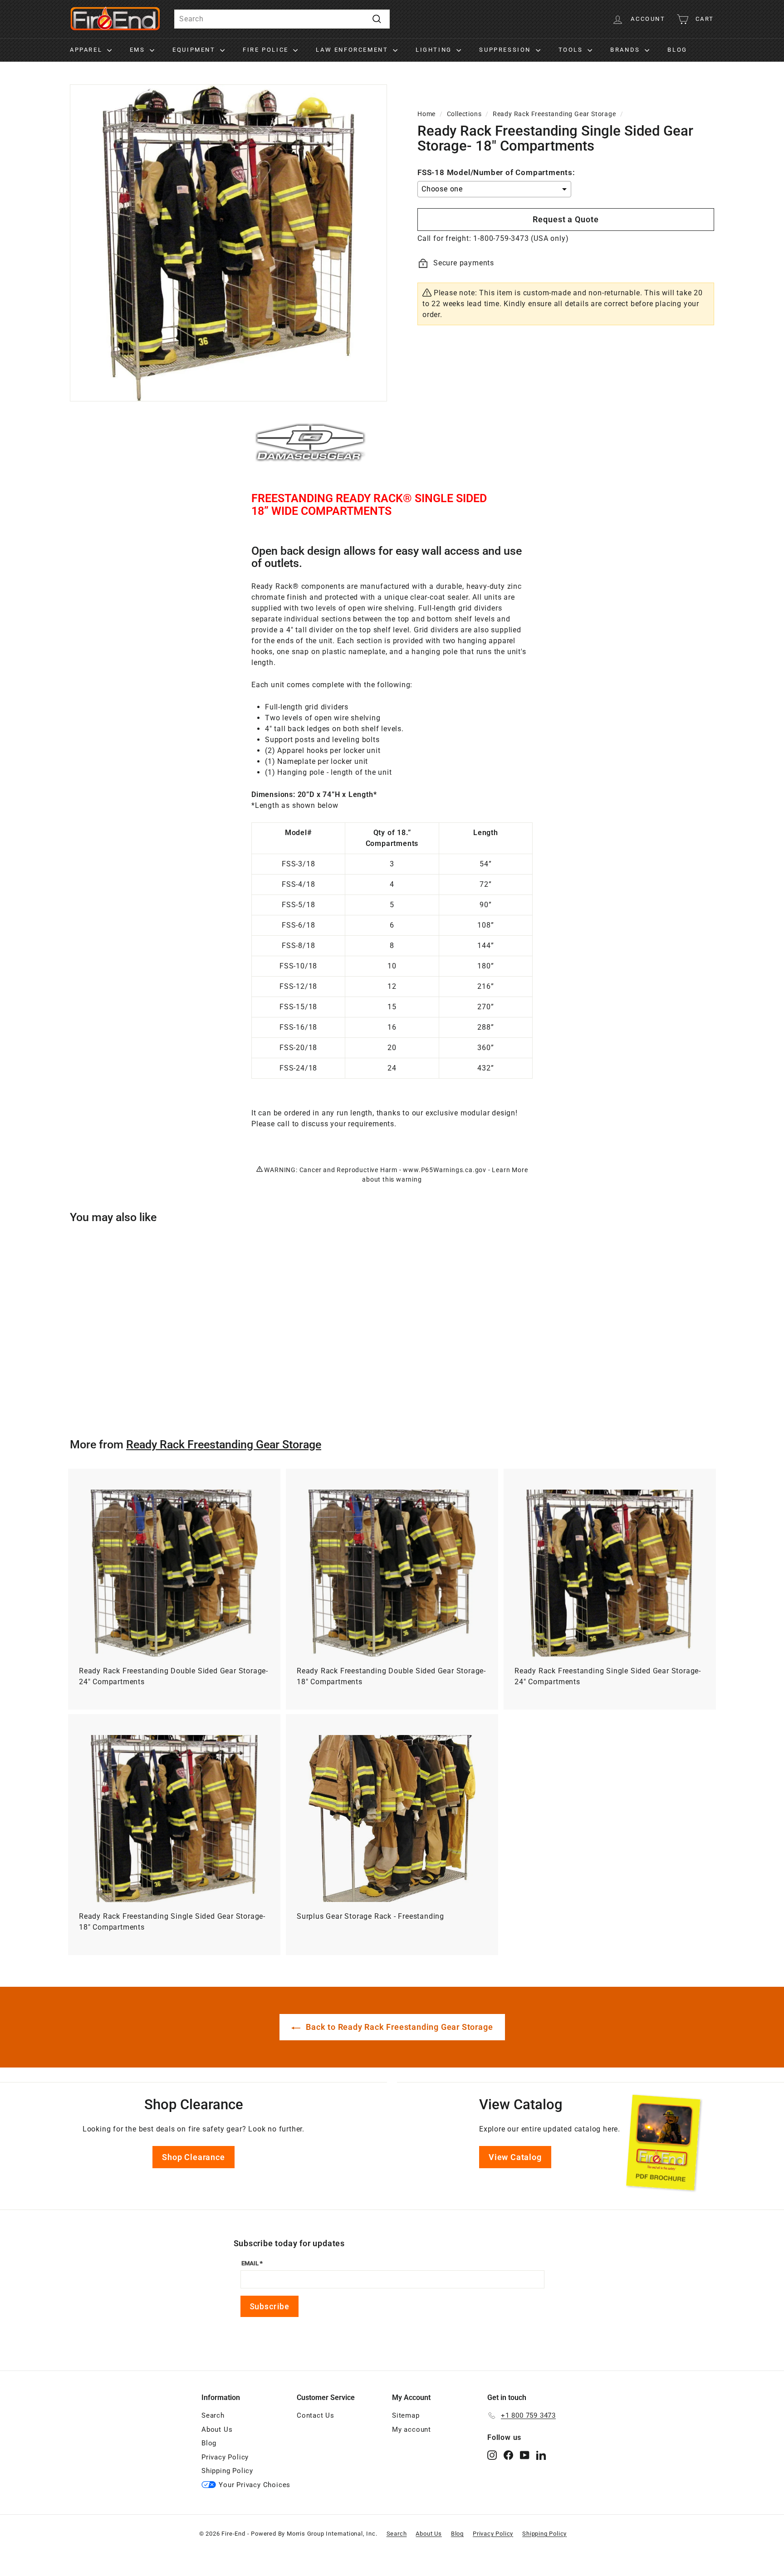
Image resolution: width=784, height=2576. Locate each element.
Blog (677, 50)
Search (213, 2415)
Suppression (506, 50)
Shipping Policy (227, 2471)
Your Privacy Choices (255, 2485)
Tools (572, 50)
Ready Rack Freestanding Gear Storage (554, 114)
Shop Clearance (193, 2157)
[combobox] (282, 19)
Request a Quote (566, 219)
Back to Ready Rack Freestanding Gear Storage (399, 2027)
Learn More (510, 1170)
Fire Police (267, 50)
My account (412, 2429)
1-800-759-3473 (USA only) (521, 238)
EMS (139, 50)
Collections (464, 114)
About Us (217, 2429)
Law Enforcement (353, 50)
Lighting (435, 50)
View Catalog (515, 2157)
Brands (626, 50)
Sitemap (406, 2415)
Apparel (87, 50)
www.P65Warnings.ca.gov (445, 1170)
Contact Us (316, 2415)
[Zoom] (228, 243)
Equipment (195, 50)
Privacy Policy (225, 2457)
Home (426, 114)
